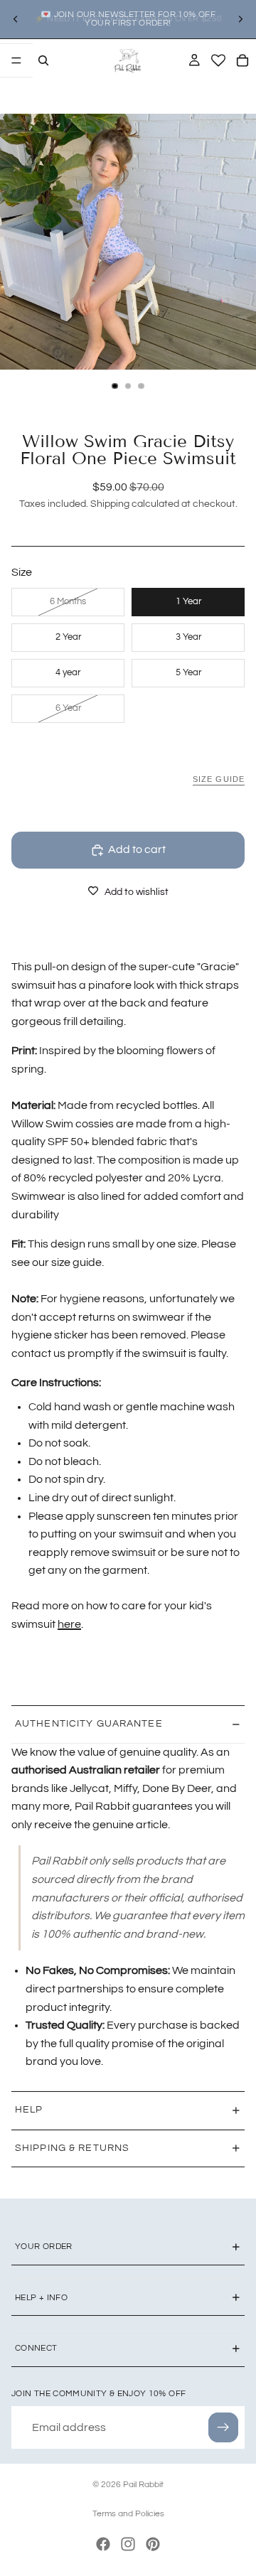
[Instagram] (128, 2544)
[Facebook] (103, 2544)
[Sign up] (223, 2427)
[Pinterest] (153, 2544)
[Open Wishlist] (218, 60)
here (69, 1624)
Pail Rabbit (143, 2485)
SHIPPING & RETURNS (72, 2148)
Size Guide (219, 779)
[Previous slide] (16, 19)
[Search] (43, 60)
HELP (29, 2110)
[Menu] (16, 60)
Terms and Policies (128, 2514)
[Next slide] (240, 19)
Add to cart (137, 849)
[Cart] (242, 60)
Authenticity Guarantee (89, 1724)
